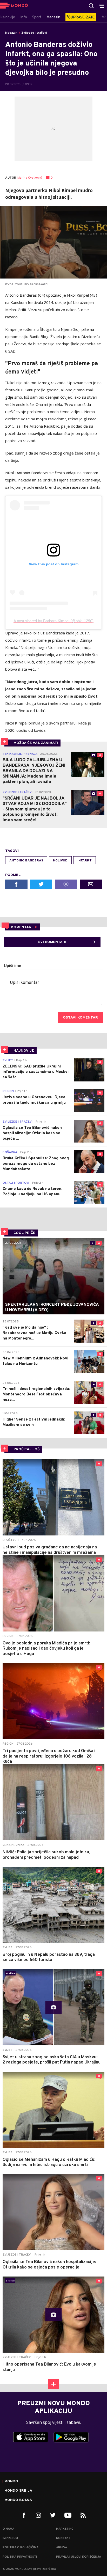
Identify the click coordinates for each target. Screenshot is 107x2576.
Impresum (10, 2538)
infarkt (85, 861)
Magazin (11, 33)
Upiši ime (13, 966)
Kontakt (63, 2538)
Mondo (11, 2482)
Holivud (60, 861)
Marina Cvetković (30, 178)
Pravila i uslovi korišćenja (79, 2557)
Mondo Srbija (18, 2491)
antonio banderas (26, 861)
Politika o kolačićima (21, 2548)
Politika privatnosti (20, 2557)
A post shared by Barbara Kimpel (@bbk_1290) (53, 621)
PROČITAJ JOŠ (27, 1449)
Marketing (65, 2529)
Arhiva (62, 2548)
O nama (8, 2529)
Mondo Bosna (18, 2500)
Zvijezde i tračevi (34, 33)
